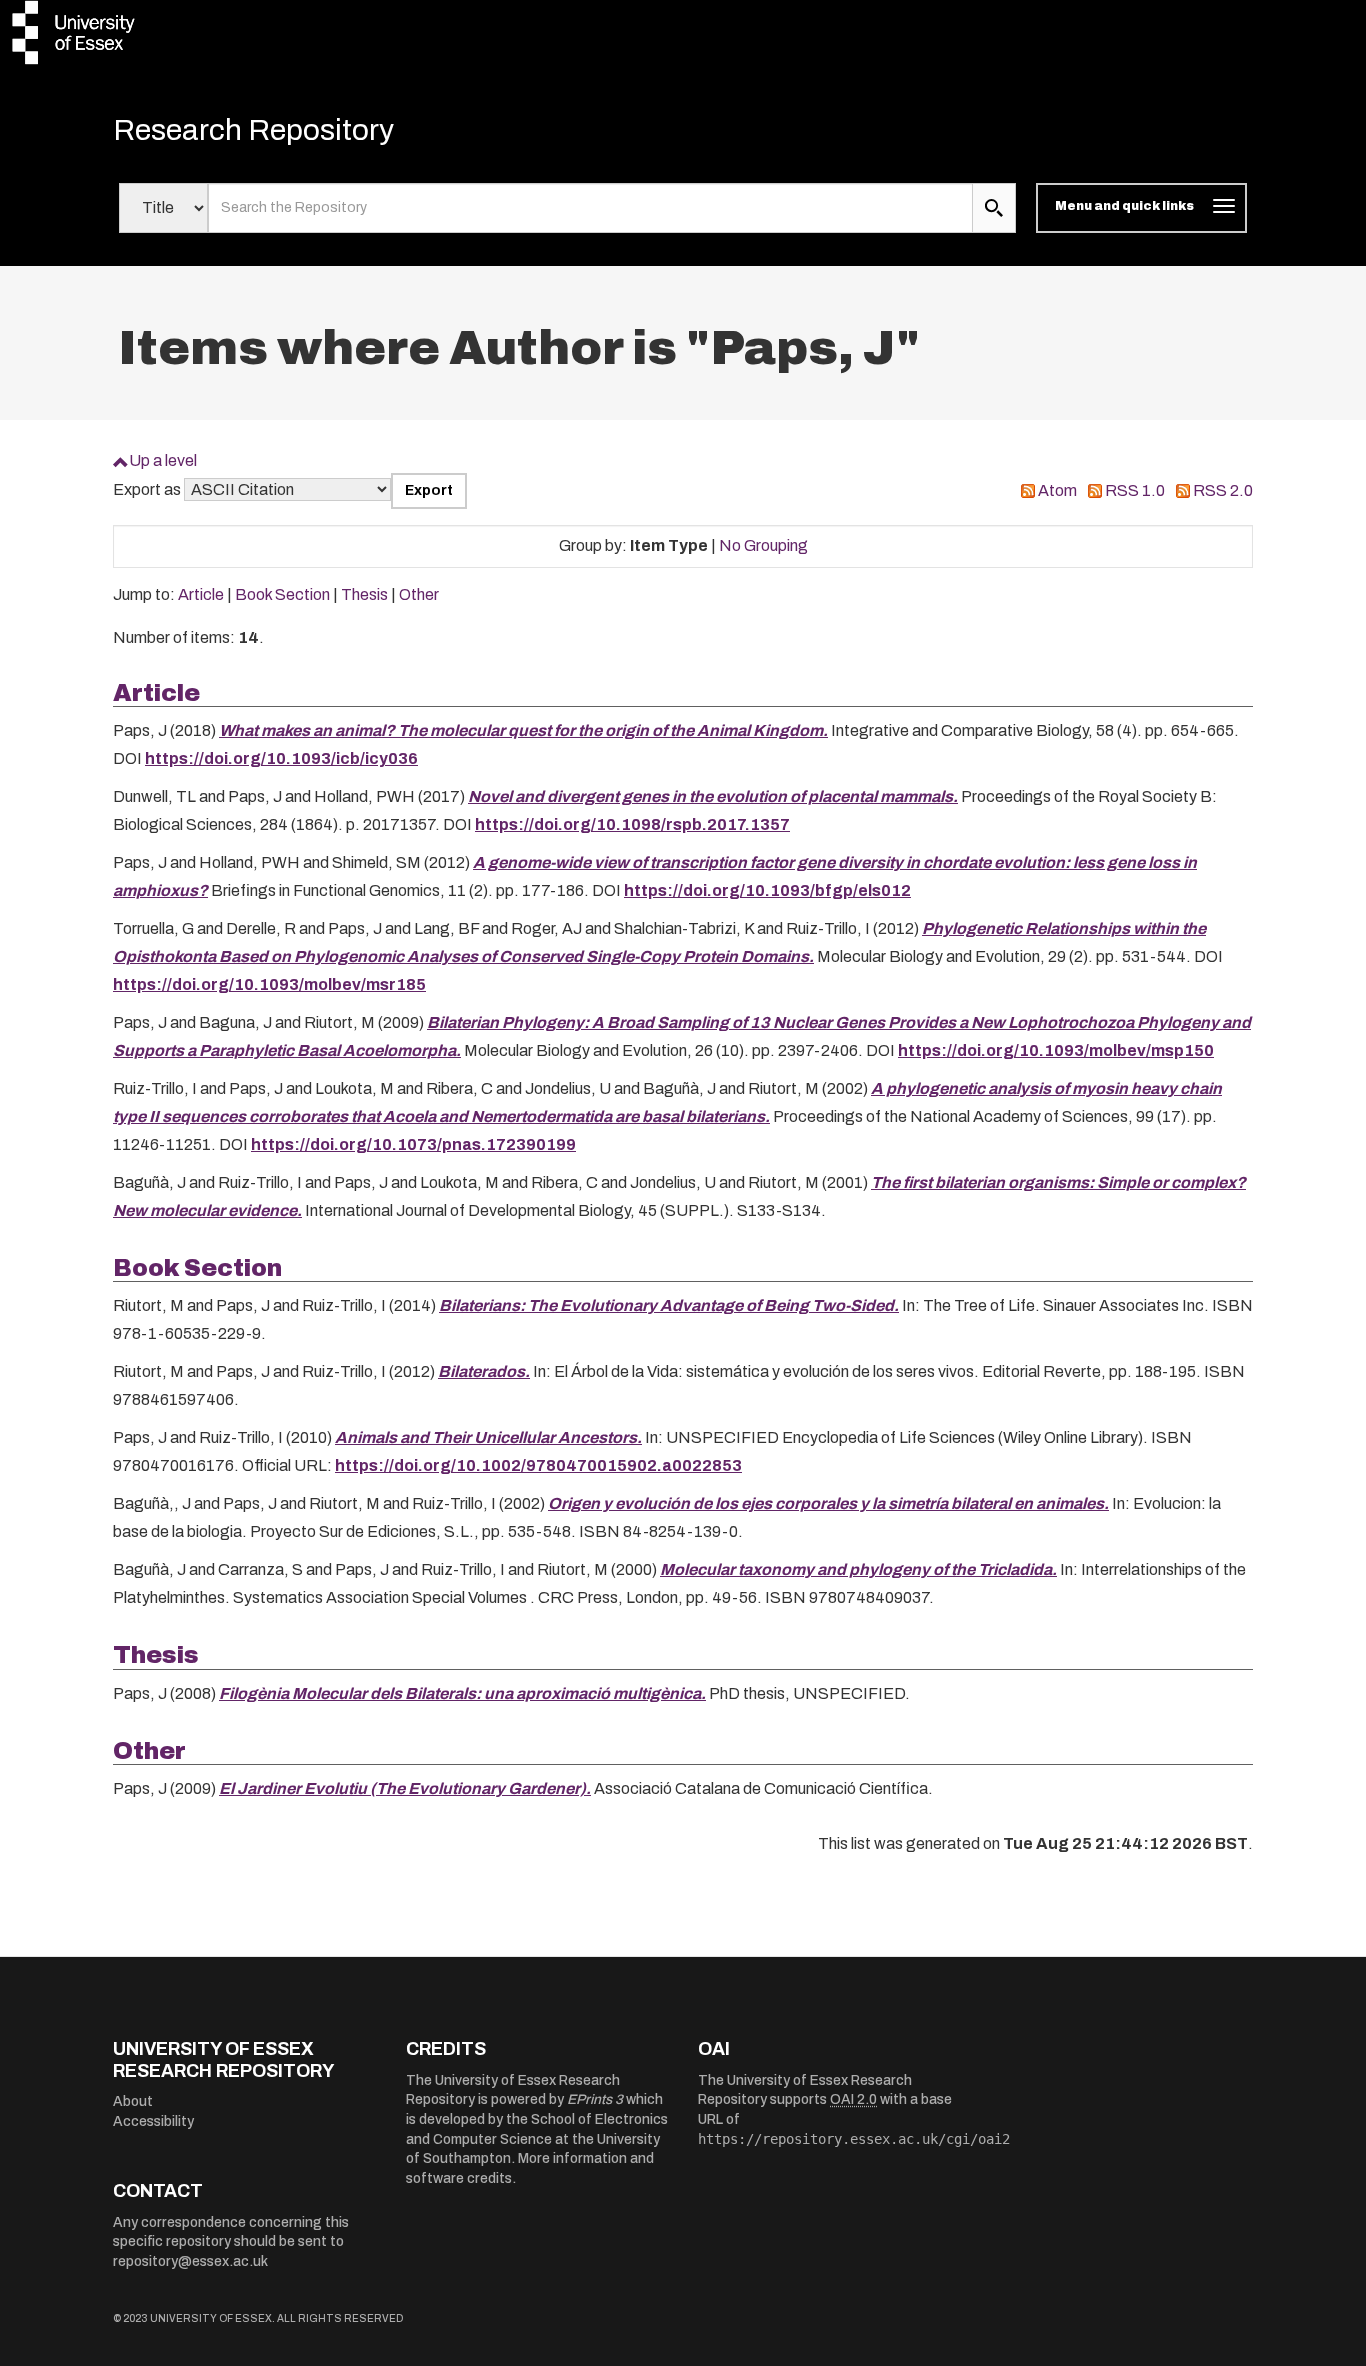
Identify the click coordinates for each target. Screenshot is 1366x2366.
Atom (1057, 490)
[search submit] (994, 208)
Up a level (163, 460)
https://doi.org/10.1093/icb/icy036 (281, 758)
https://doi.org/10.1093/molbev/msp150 (1056, 1050)
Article (201, 594)
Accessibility (153, 2121)
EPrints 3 (595, 2099)
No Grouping (763, 545)
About (133, 2101)
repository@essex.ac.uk (190, 2261)
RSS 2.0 (1223, 490)
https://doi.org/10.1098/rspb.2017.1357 (632, 824)
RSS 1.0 (1135, 490)
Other (419, 594)
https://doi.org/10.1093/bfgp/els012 (767, 890)
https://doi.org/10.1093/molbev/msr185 (269, 984)
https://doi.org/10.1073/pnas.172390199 (413, 1144)
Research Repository (253, 130)
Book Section (282, 594)
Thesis (364, 594)
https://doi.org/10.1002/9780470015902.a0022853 (538, 1465)
